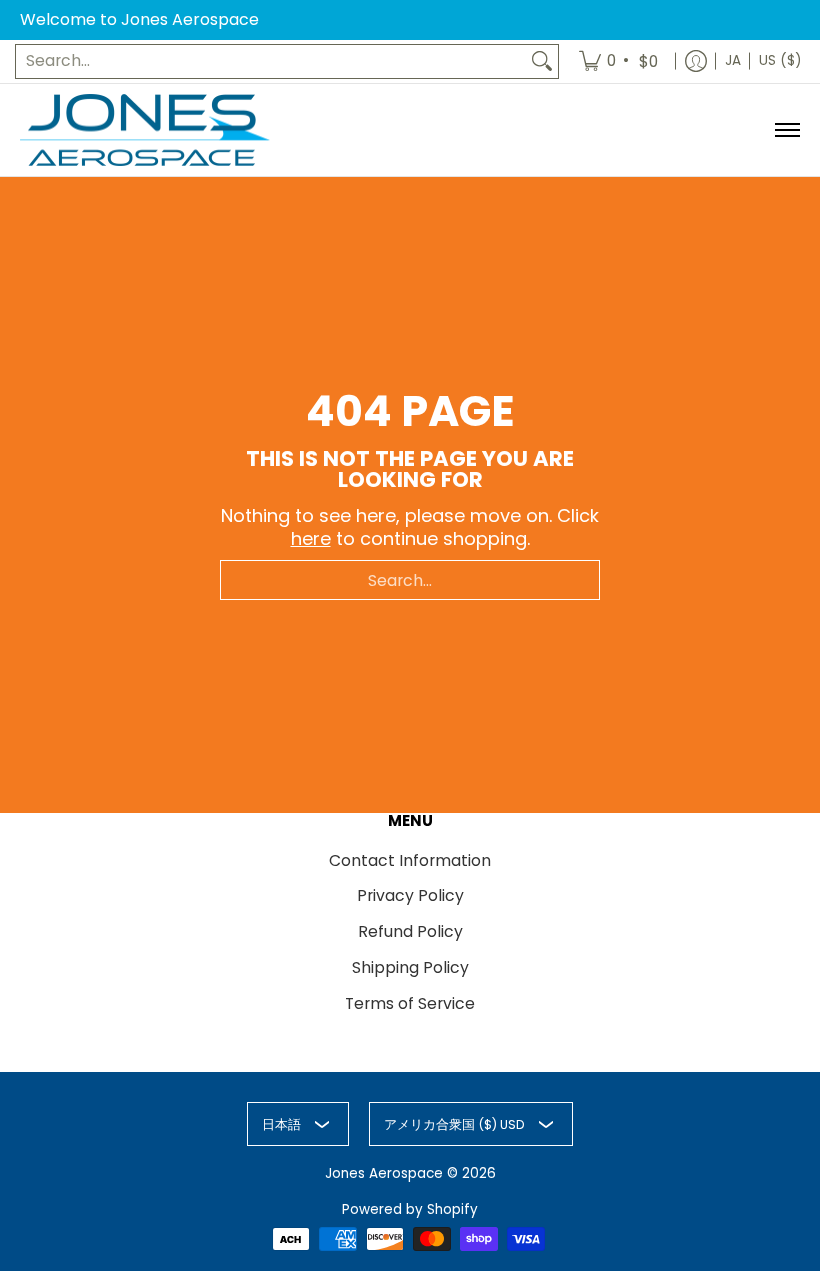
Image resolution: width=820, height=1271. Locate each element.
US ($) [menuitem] (780, 60)
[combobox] (271, 61)
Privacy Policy (410, 895)
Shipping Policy (410, 967)
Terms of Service (410, 1003)
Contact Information (410, 860)
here (311, 538)
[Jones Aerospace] (145, 130)
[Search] (542, 61)
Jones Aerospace (384, 1173)
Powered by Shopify (410, 1209)
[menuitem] (620, 61)
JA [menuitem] (733, 60)
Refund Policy (410, 931)
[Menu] (786, 130)
